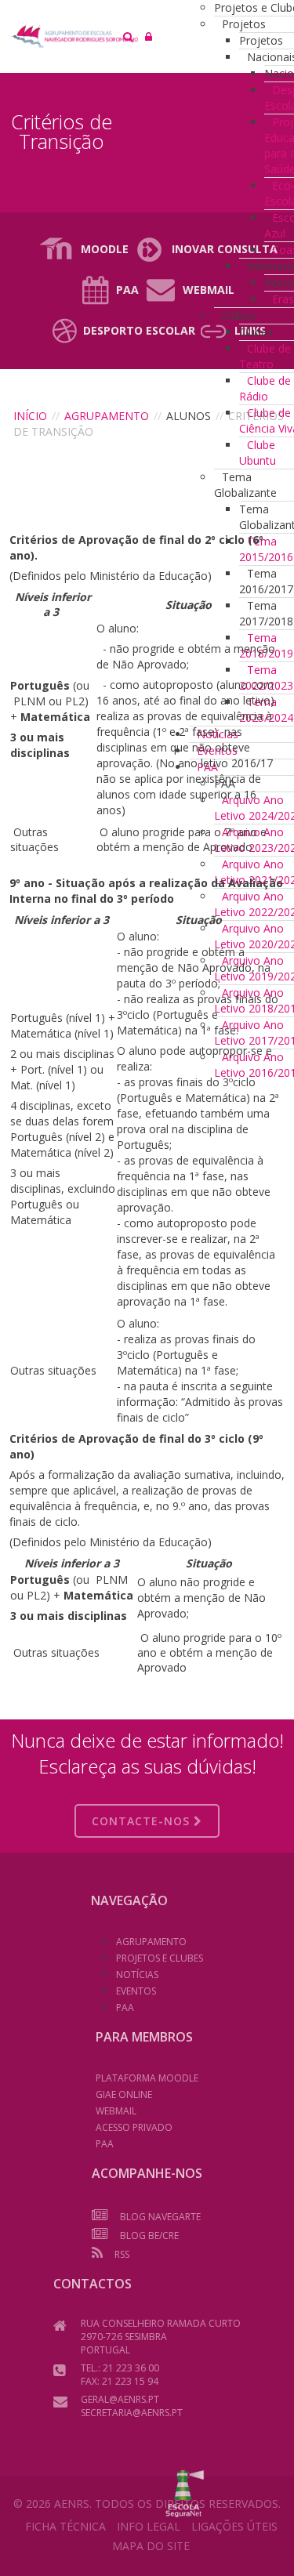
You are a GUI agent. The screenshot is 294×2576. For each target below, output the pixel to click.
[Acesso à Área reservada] (149, 36)
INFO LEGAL (149, 2526)
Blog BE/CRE (149, 2235)
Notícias (137, 1975)
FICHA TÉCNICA (65, 2526)
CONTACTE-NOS (143, 1821)
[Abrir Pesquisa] (128, 36)
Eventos (136, 1991)
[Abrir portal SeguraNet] (185, 2492)
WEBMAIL (116, 2111)
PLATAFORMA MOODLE (147, 2078)
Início (30, 416)
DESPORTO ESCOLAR (139, 330)
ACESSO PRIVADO (134, 2127)
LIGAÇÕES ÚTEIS (234, 2526)
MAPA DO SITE (151, 2546)
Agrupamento (107, 416)
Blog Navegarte (160, 2217)
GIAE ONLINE (124, 2094)
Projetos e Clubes (160, 1958)
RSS (122, 2254)
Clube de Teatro (265, 356)
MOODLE (105, 249)
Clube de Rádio (265, 388)
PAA (127, 290)
